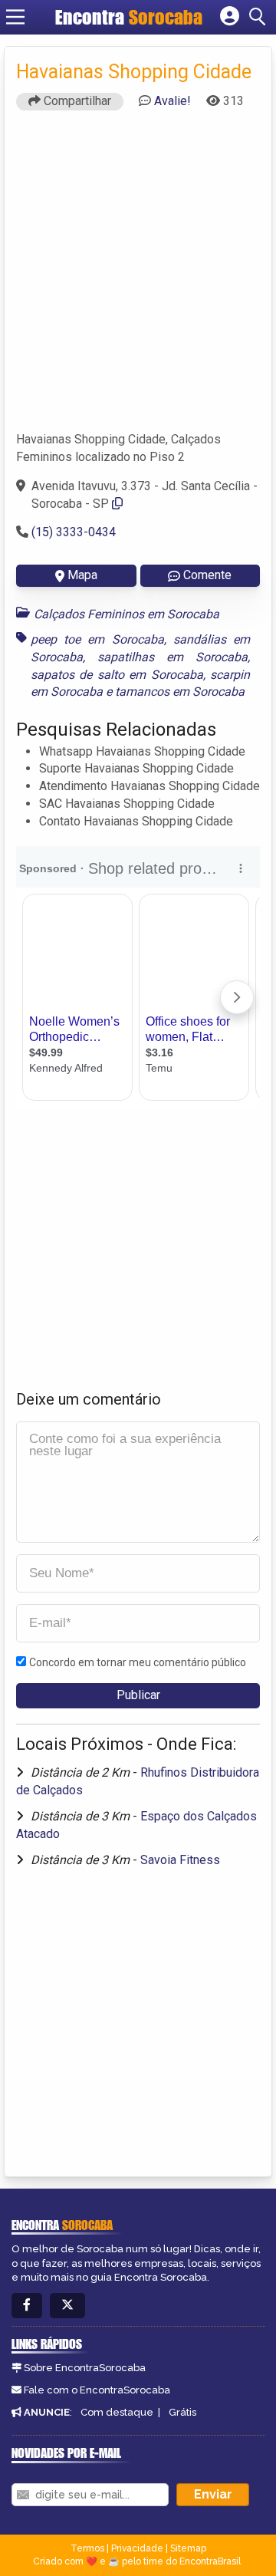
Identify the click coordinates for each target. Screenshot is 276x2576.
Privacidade (137, 2548)
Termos (87, 2548)
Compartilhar (76, 101)
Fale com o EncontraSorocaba (97, 2390)
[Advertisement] (138, 278)
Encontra (129, 17)
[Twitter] (67, 2306)
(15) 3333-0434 (74, 532)
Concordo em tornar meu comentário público (138, 1662)
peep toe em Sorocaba (97, 639)
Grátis (182, 2412)
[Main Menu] (15, 17)
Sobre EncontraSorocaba (85, 2368)
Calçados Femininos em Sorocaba (127, 614)
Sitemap (188, 2548)
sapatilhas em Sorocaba (172, 657)
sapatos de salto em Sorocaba (117, 675)
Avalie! (172, 101)
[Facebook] (27, 2306)
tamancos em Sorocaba (180, 692)
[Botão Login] (230, 17)
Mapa (82, 575)
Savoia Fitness (180, 1860)
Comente (207, 575)
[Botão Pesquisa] (260, 17)
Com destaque (117, 2412)
